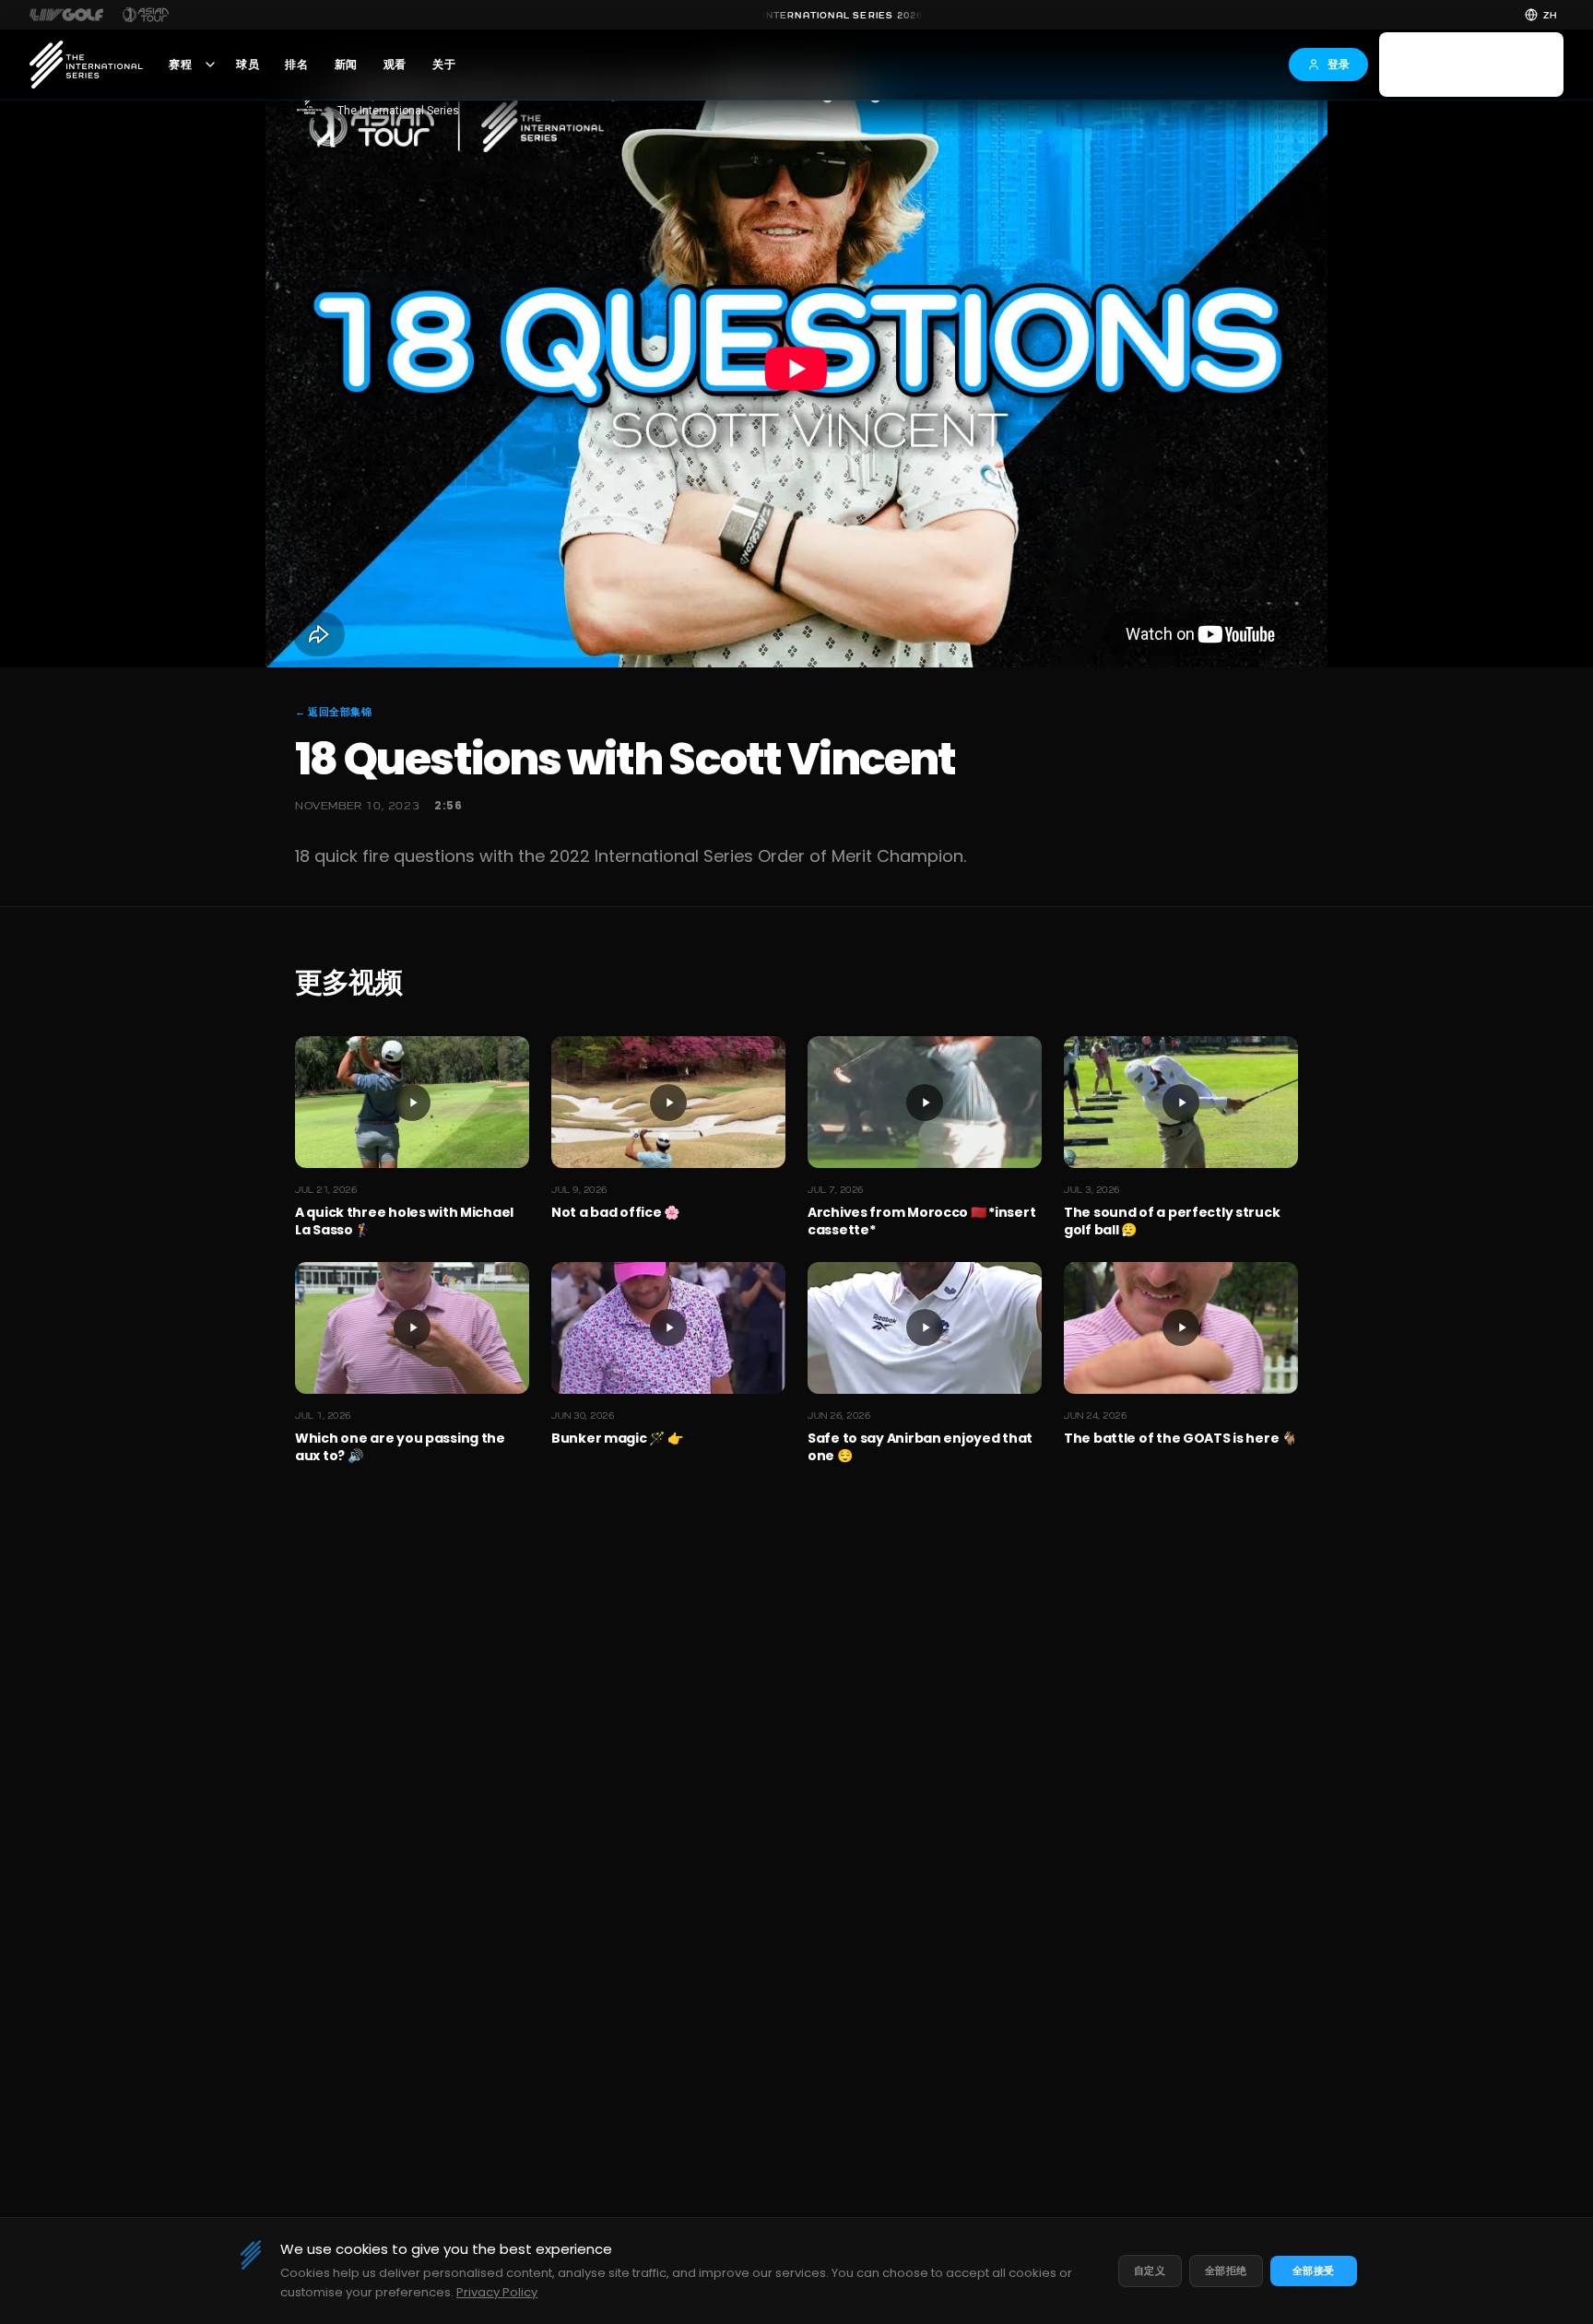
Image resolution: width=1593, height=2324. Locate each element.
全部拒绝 (1226, 2271)
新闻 (346, 65)
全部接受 (1314, 2271)
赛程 (180, 65)
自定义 (1150, 2271)
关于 (444, 65)
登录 (1339, 64)
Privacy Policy (497, 2292)
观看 (395, 65)
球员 (248, 65)
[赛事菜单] (210, 65)
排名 (296, 65)
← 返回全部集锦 (333, 712)
